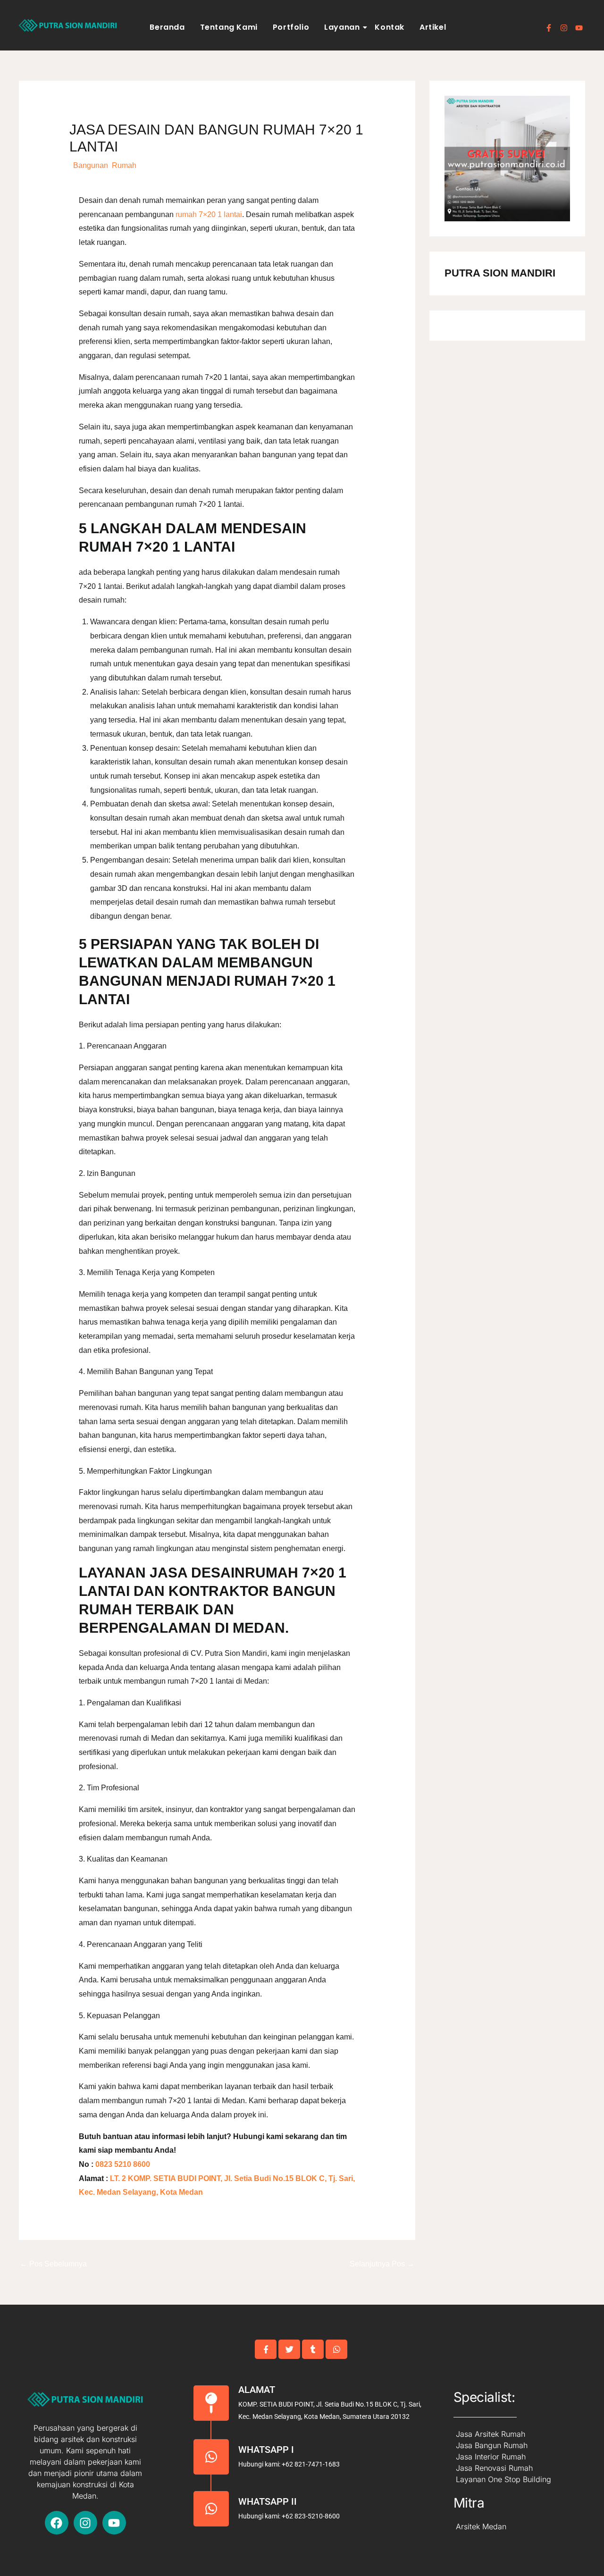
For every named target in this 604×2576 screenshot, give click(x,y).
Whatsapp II (268, 2501)
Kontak (390, 27)
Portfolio (291, 27)
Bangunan (91, 165)
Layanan (342, 27)
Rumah (124, 165)
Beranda (167, 27)
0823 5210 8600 (122, 2164)
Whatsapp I (266, 2450)
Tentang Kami (229, 27)
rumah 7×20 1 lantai (209, 214)
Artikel (433, 27)
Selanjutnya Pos (382, 2264)
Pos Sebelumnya (53, 2264)
